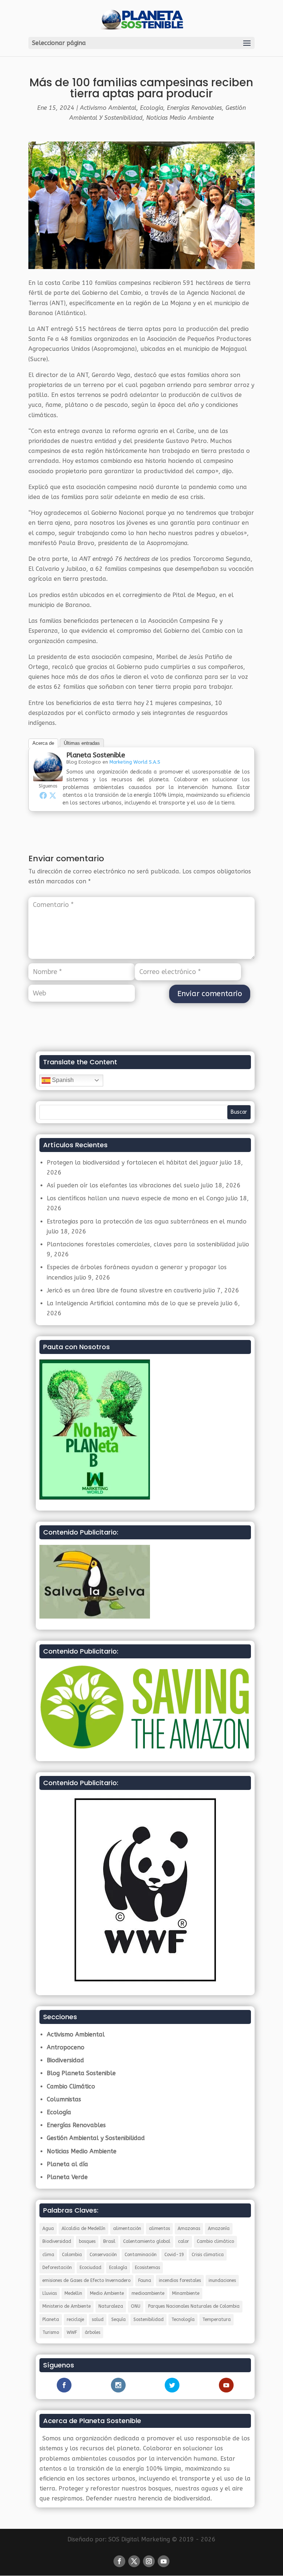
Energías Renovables (194, 108)
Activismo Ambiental (108, 108)
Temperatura (216, 2320)
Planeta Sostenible (96, 755)
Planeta (51, 2320)
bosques (87, 2241)
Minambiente (186, 2293)
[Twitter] (53, 795)
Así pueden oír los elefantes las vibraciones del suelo (123, 1185)
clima (48, 2255)
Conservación (103, 2255)
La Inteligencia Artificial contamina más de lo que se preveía (133, 1303)
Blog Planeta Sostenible (81, 2073)
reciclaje (75, 2320)
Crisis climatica (208, 2255)
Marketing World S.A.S (135, 762)
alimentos (159, 2228)
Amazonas (189, 2228)
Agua (48, 2228)
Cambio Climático (71, 2086)
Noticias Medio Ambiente (180, 118)
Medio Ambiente (107, 2293)
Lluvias (50, 2293)
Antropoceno (66, 2047)
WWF (72, 2332)
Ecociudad (90, 2268)
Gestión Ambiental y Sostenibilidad (96, 2138)
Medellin (73, 2293)
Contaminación (141, 2255)
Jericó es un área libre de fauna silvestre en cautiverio (124, 1290)
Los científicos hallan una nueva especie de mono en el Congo (135, 1198)
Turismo (51, 2332)
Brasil (109, 2241)
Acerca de (43, 743)
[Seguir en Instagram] (149, 2561)
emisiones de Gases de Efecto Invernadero (86, 2280)
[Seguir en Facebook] (119, 2561)
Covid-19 (174, 2255)
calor (184, 2241)
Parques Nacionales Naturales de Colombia (194, 2306)
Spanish (62, 1080)
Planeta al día (67, 2164)
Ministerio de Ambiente (67, 2306)
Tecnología (183, 2320)
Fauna (145, 2280)
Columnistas (64, 2099)
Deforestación (57, 2268)
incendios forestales (180, 2280)
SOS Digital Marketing (139, 2539)
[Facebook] (43, 795)
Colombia (72, 2255)
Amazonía (219, 2228)
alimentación (127, 2228)
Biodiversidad (65, 2060)
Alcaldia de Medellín (83, 2228)
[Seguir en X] (134, 2561)
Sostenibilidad (149, 2320)
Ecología (152, 108)
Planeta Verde (67, 2177)
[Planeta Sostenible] (48, 776)
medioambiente (148, 2293)
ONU (136, 2306)
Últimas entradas (82, 743)
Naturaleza (111, 2306)
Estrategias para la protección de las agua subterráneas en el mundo (147, 1221)
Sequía (118, 2320)
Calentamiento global (147, 2241)
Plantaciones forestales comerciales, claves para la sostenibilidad (141, 1244)
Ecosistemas (147, 2268)
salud (98, 2320)
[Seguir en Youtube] (164, 2561)
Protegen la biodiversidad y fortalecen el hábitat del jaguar (132, 1163)
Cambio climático (215, 2241)
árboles (92, 2332)
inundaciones (222, 2280)
